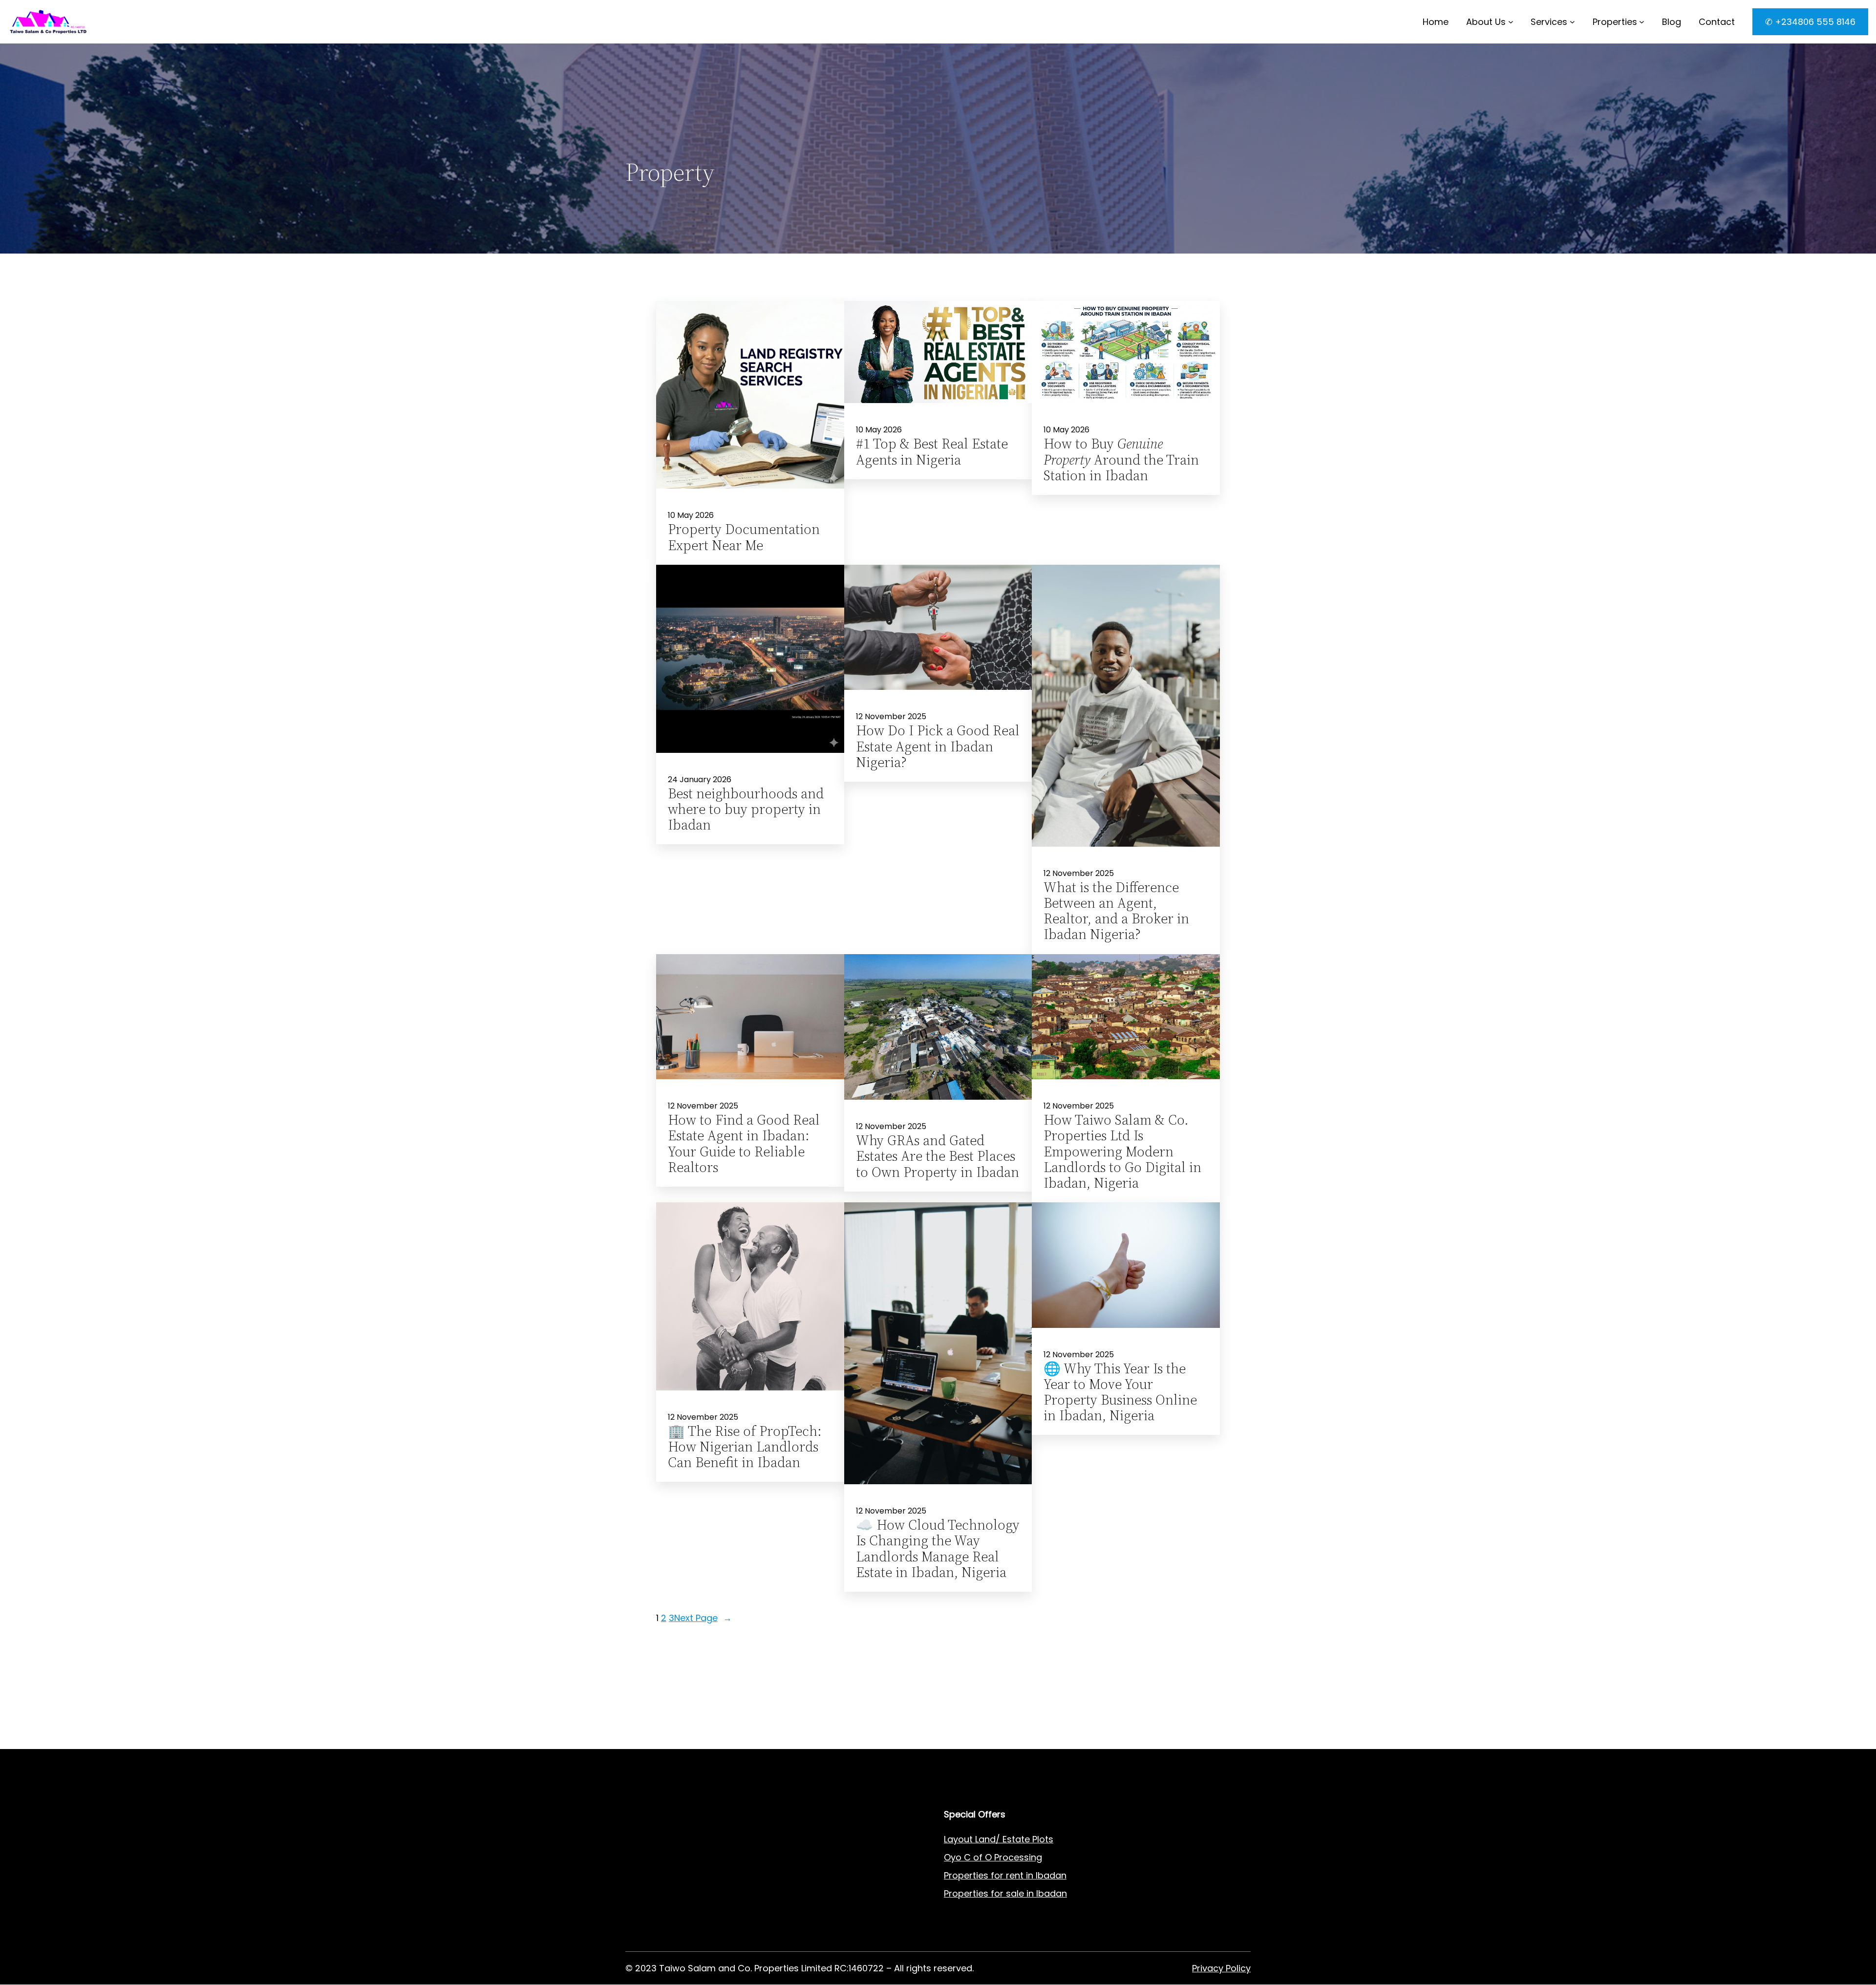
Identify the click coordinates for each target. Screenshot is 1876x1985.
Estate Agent (674, 1839)
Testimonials (812, 1930)
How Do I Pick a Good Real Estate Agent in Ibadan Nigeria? (938, 746)
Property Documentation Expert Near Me (744, 537)
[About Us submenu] (1511, 22)
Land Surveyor (656, 1875)
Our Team (806, 1911)
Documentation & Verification (690, 1930)
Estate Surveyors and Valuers (689, 1857)
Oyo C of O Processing (993, 1857)
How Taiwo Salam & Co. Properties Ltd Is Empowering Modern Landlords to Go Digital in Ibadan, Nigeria (1122, 1151)
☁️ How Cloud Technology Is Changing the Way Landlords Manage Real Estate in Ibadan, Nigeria (938, 1548)
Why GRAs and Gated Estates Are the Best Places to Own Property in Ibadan (938, 1156)
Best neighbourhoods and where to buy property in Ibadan (746, 809)
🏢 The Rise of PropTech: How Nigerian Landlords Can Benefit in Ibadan (745, 1447)
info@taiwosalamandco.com (725, 1730)
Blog (794, 1893)
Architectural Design (669, 1893)
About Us (1486, 22)
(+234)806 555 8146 (709, 1742)
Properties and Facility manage (693, 1911)
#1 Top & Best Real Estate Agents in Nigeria (932, 451)
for (997, 1893)
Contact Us (809, 1875)
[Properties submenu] (1642, 22)
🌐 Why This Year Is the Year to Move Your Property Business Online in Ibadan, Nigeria (1120, 1392)
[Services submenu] (1572, 22)
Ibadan (1052, 1893)
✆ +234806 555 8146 (1810, 22)
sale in (1019, 1893)
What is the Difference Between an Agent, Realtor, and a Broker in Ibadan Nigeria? (1116, 911)
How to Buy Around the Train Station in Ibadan (1121, 459)
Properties (1615, 22)
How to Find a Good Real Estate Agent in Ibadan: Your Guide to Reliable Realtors (744, 1143)
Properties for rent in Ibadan (1005, 1875)
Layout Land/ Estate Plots (999, 1839)
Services (1549, 22)
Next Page (703, 1618)
